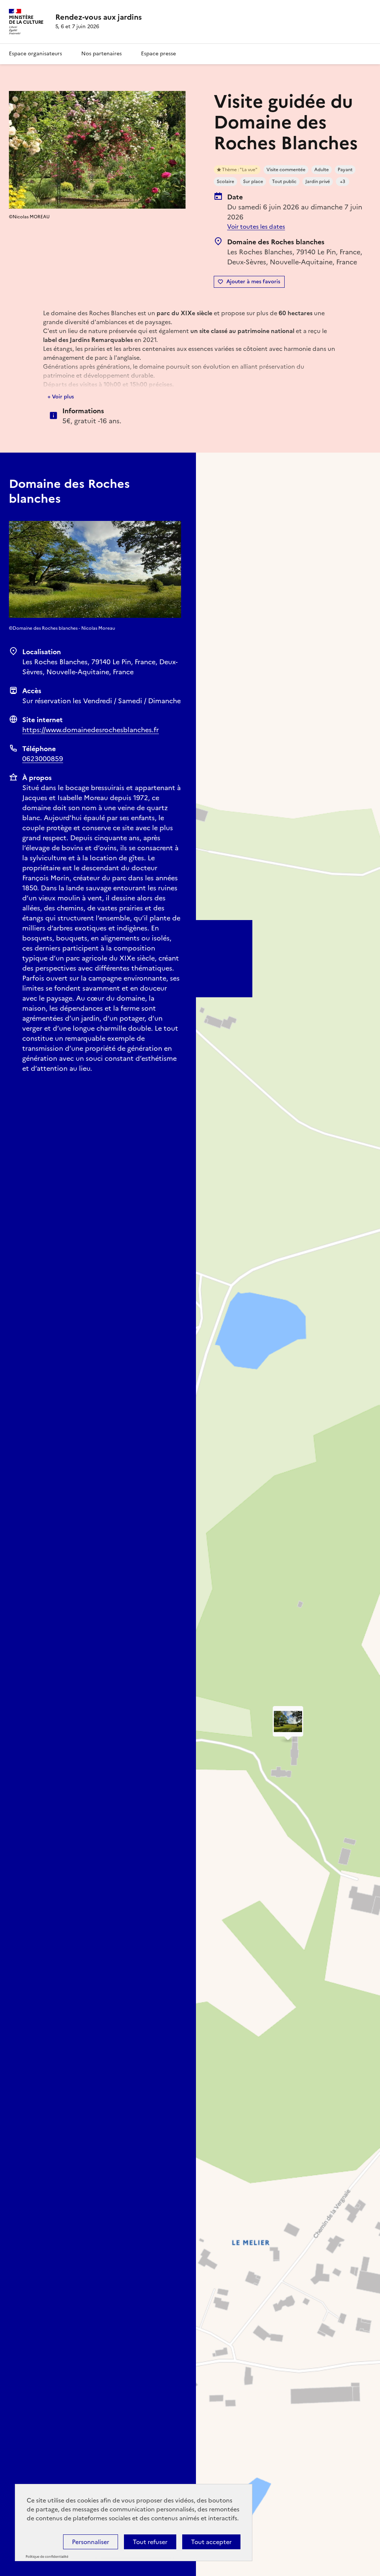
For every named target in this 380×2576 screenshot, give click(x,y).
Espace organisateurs (35, 54)
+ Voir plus (61, 397)
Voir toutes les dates (256, 226)
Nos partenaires (101, 54)
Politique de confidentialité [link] (47, 2557)
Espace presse (158, 54)
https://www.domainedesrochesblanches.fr (91, 730)
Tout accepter (211, 2542)
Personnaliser (91, 2542)
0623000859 (43, 759)
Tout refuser (150, 2542)
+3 (343, 182)
